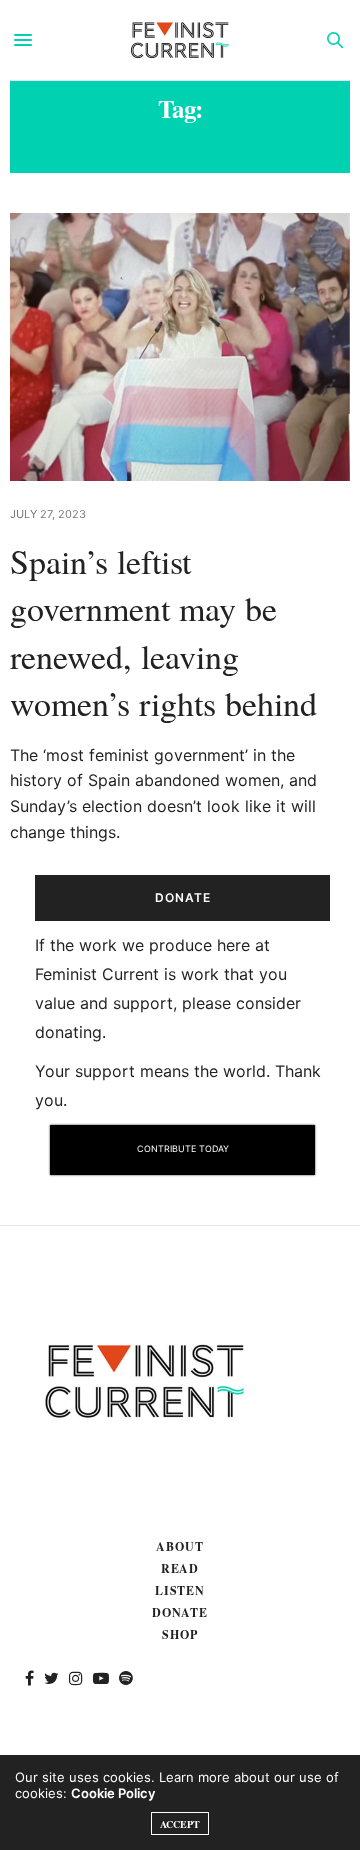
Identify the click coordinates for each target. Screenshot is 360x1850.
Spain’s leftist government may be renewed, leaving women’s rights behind (163, 632)
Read (180, 1568)
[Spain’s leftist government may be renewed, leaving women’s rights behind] (180, 347)
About (180, 1546)
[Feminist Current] (180, 40)
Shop (180, 1634)
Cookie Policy (113, 1793)
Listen (180, 1590)
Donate (180, 1612)
